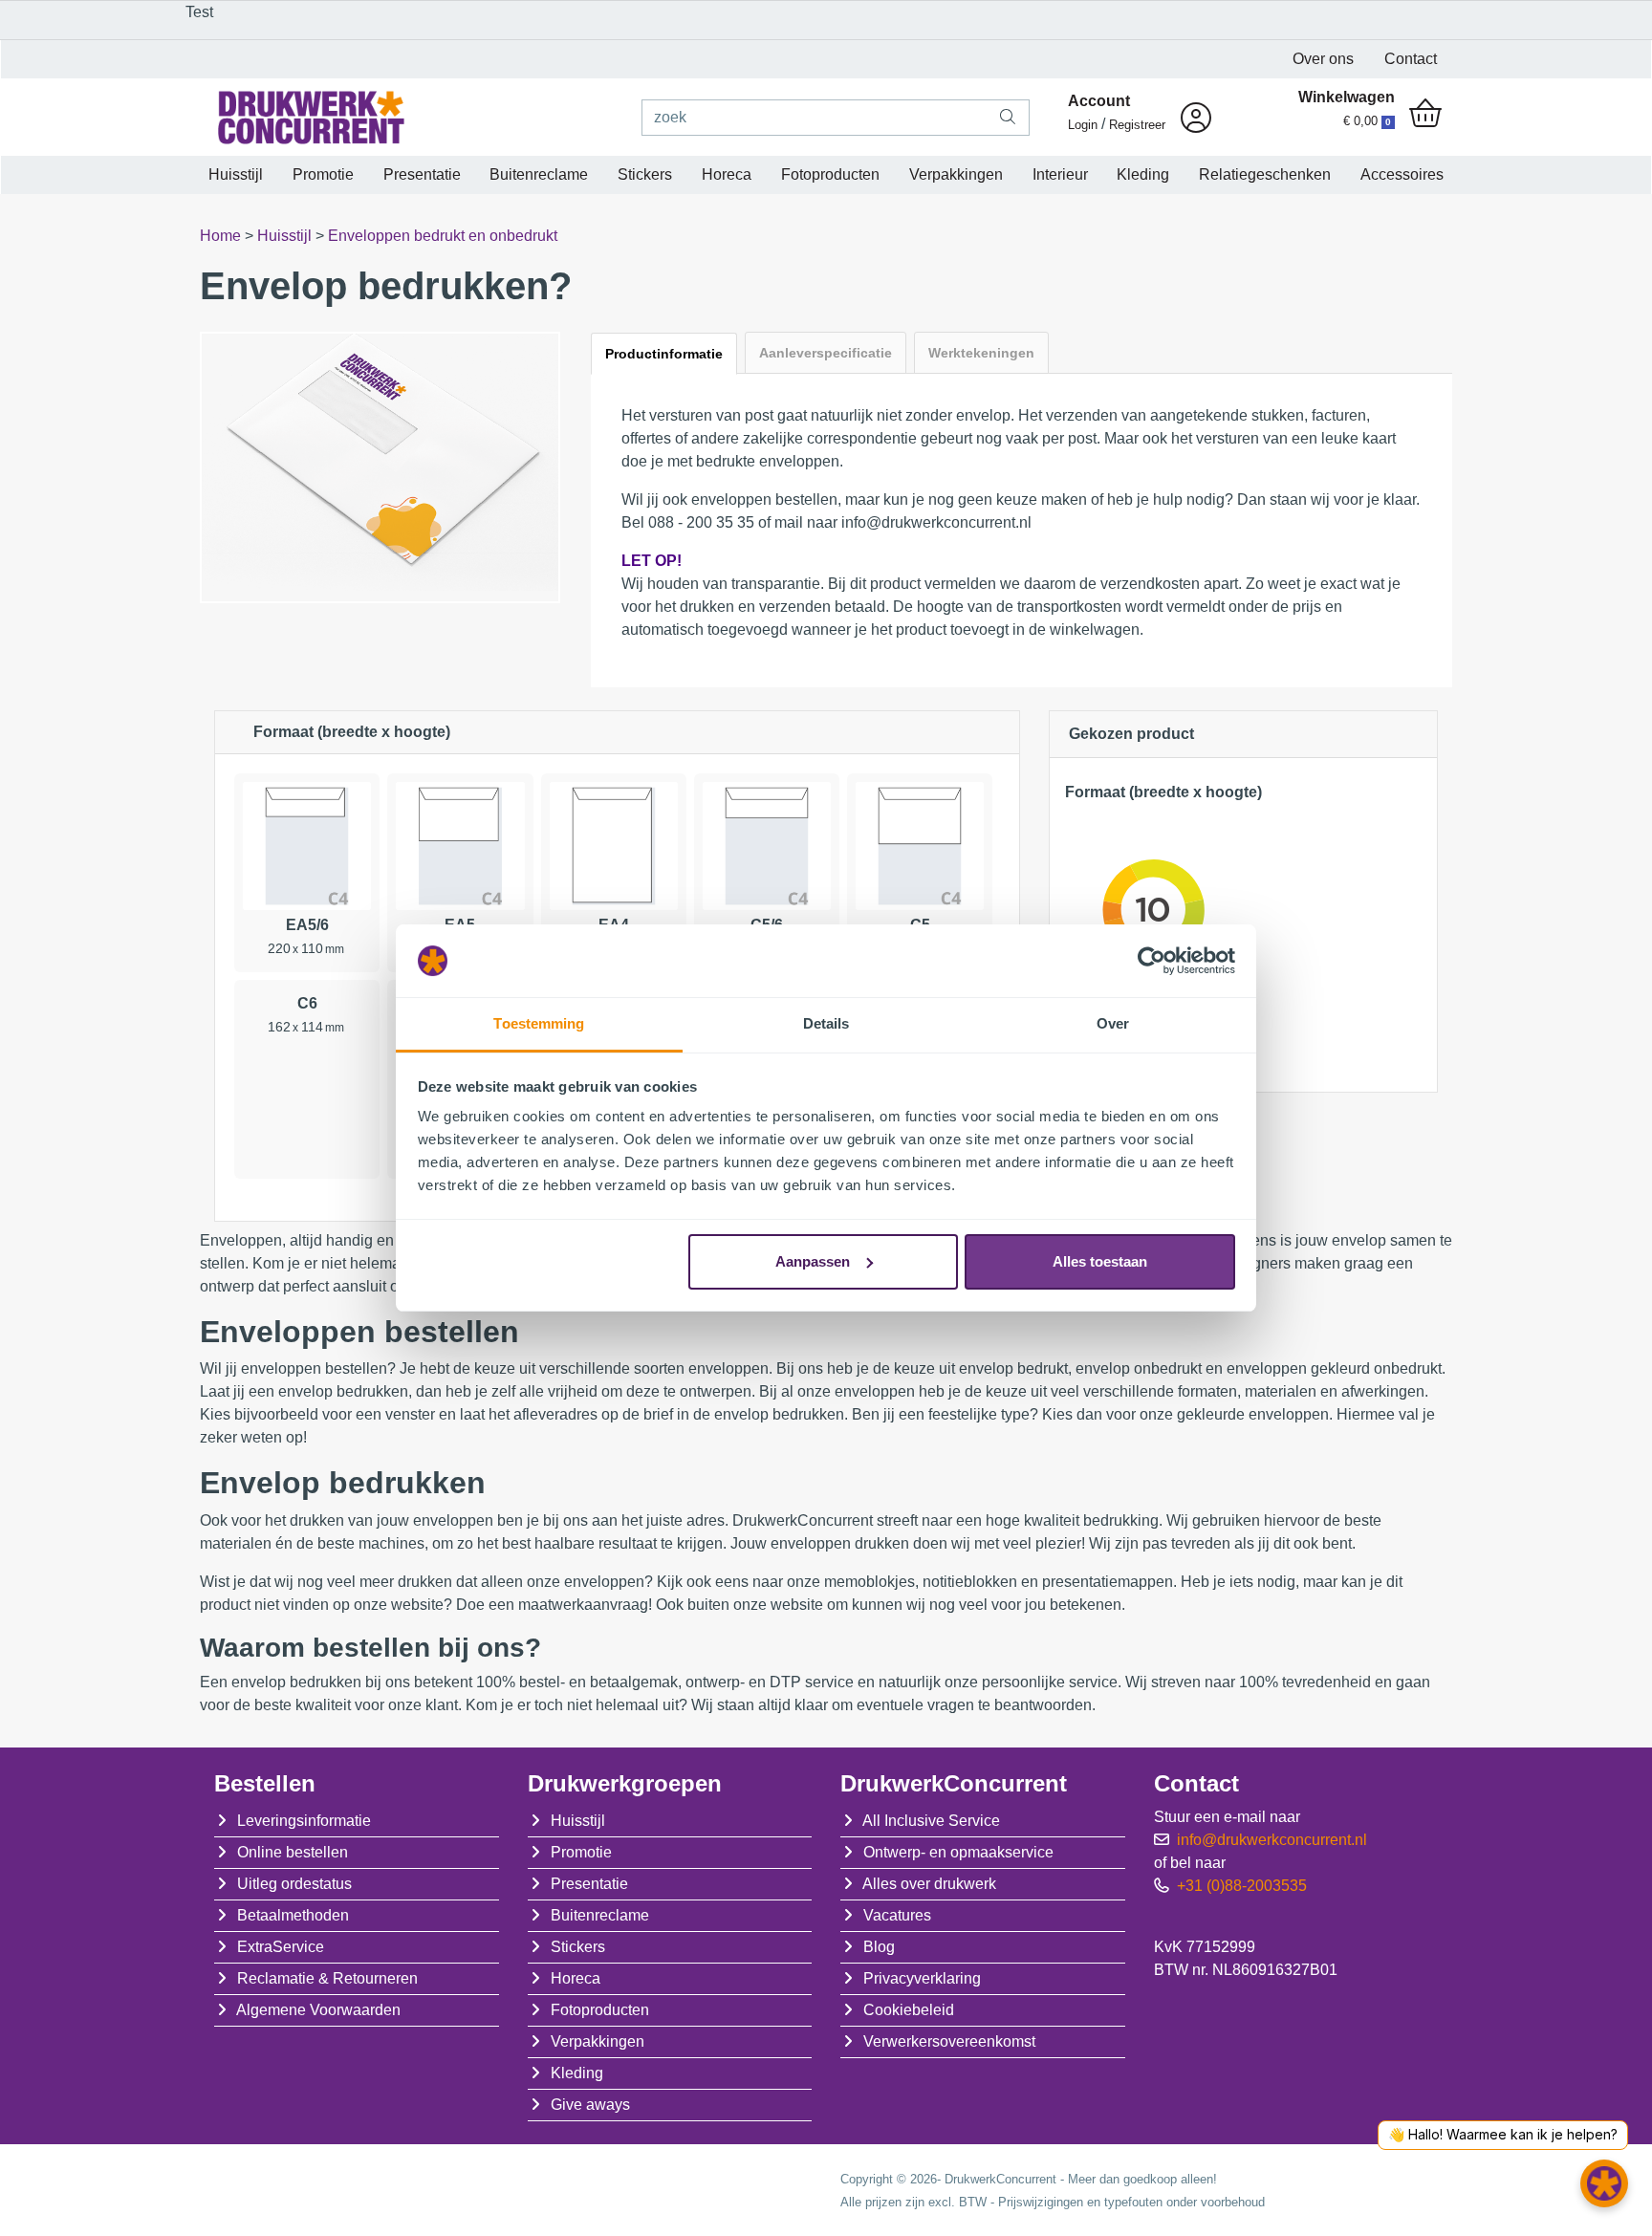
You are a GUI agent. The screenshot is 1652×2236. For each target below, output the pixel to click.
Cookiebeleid (909, 2010)
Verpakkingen (956, 174)
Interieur (1060, 174)
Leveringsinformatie (304, 1821)
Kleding (1143, 174)
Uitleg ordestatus (294, 1884)
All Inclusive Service (931, 1821)
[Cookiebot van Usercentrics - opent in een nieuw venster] (1152, 961)
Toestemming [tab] (539, 1023)
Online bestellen (293, 1852)
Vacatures (897, 1915)
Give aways (590, 2105)
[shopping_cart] (1425, 115)
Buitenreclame (539, 174)
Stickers (645, 174)
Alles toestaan (1100, 1261)
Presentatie (422, 174)
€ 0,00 (1367, 121)
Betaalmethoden (293, 1915)
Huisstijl (236, 174)
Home (222, 236)
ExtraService (281, 1947)
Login (1083, 125)
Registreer (1137, 125)
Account (1099, 101)
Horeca (727, 174)
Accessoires (1402, 174)
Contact (1411, 59)
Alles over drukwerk (929, 1884)
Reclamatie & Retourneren (327, 1978)
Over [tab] (1113, 1023)
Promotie (323, 174)
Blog (879, 1947)
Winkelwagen (1347, 97)
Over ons (1323, 59)
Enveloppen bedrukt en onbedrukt (443, 236)
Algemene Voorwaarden (318, 2010)
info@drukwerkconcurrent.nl (1272, 1840)
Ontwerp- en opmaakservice (958, 1852)
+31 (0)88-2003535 (1242, 1886)
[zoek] (1008, 118)
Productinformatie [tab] (664, 354)
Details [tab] (826, 1023)
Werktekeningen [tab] (981, 353)
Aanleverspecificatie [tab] (826, 353)
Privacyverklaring (922, 1978)
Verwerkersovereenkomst (949, 2041)
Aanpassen (813, 1261)
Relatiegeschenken (1265, 174)
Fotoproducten (830, 174)
